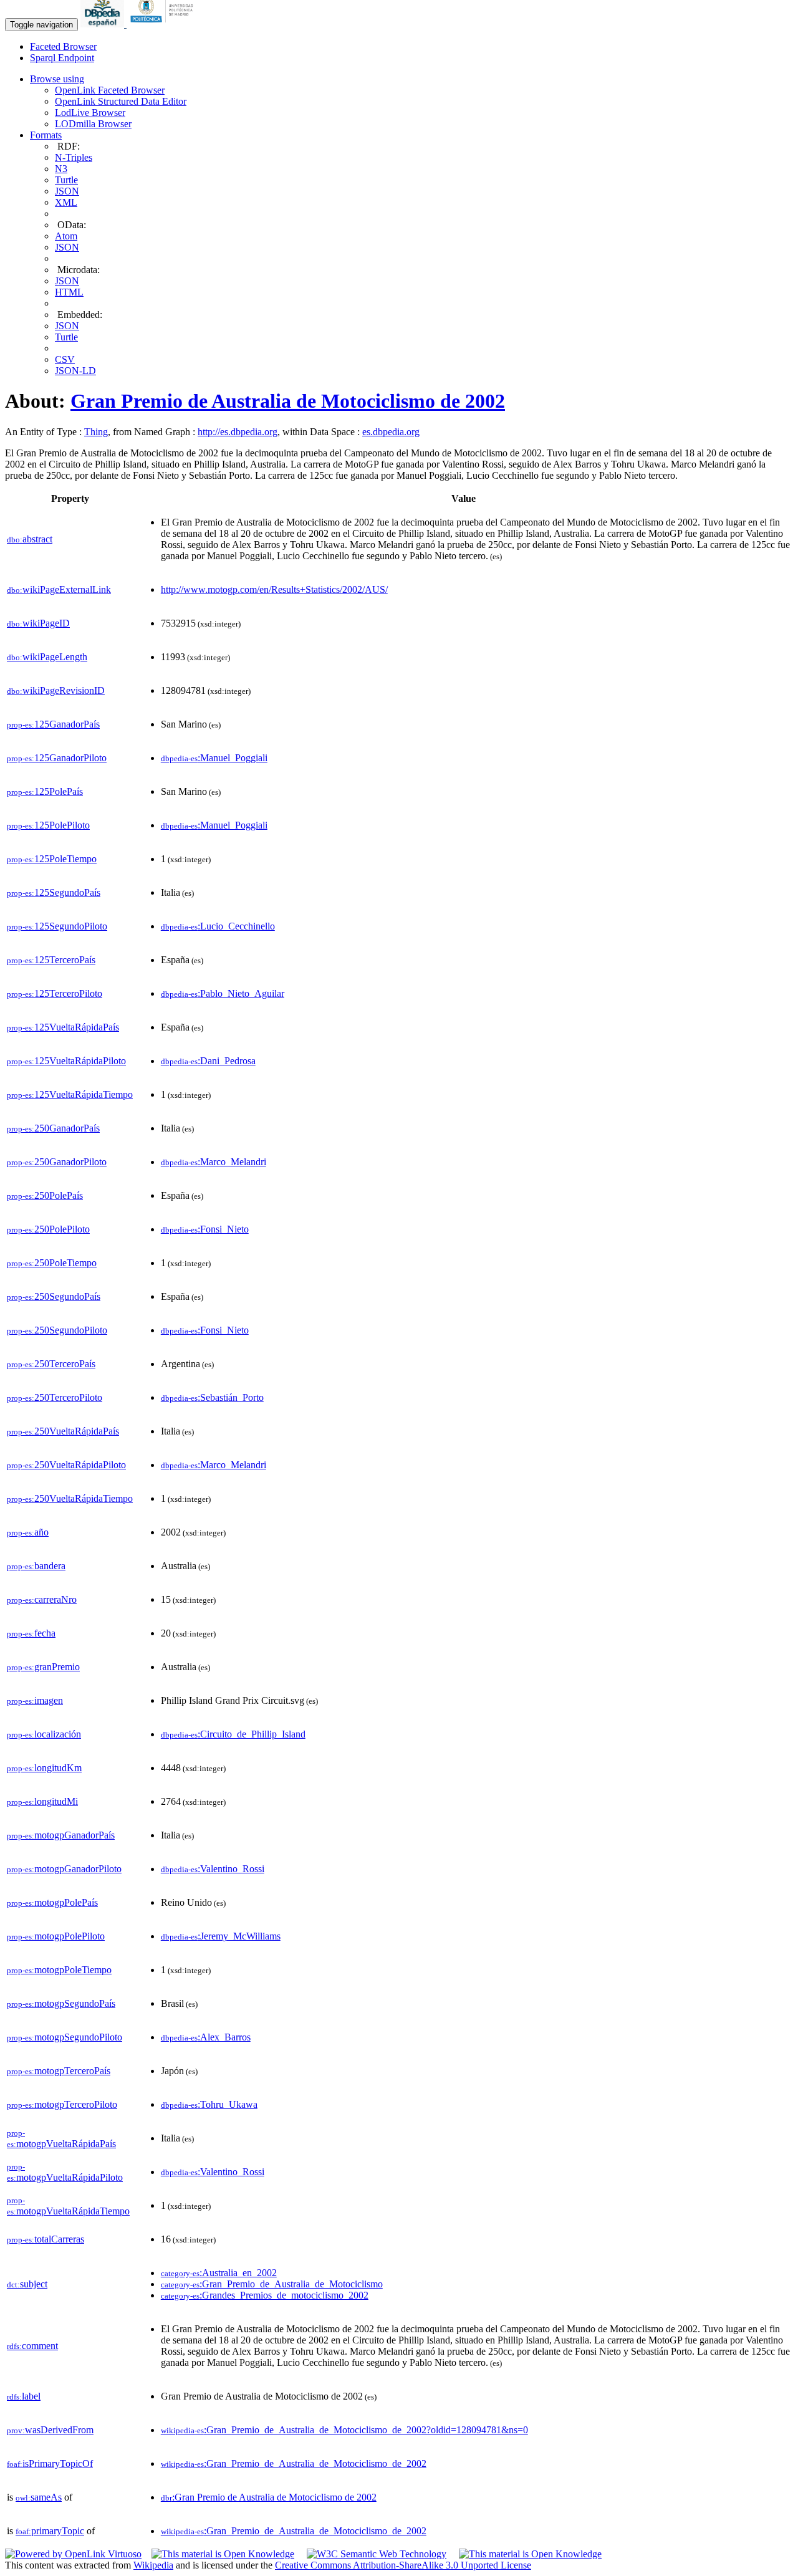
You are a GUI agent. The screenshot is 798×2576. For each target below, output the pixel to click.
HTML (69, 292)
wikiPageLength (47, 657)
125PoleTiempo (52, 859)
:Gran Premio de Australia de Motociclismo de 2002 (269, 2497)
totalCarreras (46, 2239)
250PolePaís (45, 1195)
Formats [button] (46, 135)
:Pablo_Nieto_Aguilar (223, 993)
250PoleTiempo (52, 1263)
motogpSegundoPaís (61, 2003)
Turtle (66, 180)
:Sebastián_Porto (212, 1397)
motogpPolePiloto (56, 1936)
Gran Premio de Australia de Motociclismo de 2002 (288, 401)
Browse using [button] (57, 79)
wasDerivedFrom (50, 2430)
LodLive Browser (90, 113)
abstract (30, 539)
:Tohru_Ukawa (209, 2104)
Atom (66, 236)
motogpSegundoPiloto (65, 2037)
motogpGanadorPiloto (64, 1869)
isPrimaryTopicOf (50, 2463)
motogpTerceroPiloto (62, 2104)
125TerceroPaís (51, 960)
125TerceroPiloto (55, 993)
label (24, 2396)
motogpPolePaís (52, 1902)
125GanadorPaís (53, 724)
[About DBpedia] (103, 24)
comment (32, 2346)
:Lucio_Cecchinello (218, 926)
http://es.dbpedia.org (238, 432)
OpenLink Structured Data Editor (121, 101)
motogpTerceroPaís (59, 2071)
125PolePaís (45, 791)
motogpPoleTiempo (59, 1970)
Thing (96, 432)
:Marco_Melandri (214, 1162)
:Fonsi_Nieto (205, 1229)
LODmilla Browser (93, 124)
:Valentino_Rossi (213, 1869)
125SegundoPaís (54, 892)
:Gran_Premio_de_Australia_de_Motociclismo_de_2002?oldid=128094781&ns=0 (344, 2430)
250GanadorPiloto (57, 1162)
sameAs (39, 2497)
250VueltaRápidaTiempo (70, 1498)
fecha (31, 1633)
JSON (67, 191)
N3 (61, 169)
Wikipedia (153, 2565)
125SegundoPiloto (57, 926)
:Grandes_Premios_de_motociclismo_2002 (265, 2295)
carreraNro (42, 1599)
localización (44, 1734)
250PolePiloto (48, 1229)
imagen (35, 1700)
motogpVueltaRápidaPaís (61, 2139)
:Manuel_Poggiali (214, 758)
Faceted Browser (63, 46)
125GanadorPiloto (57, 758)
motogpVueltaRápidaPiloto (65, 2172)
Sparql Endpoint (62, 58)
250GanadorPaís (53, 1128)
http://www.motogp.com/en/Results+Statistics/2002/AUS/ (274, 589)
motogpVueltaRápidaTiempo (68, 2206)
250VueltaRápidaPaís (63, 1431)
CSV (65, 359)
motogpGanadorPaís (61, 1835)
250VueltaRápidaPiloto (66, 1465)
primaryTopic (50, 2531)
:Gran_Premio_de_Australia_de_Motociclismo (272, 2284)
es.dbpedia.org (391, 432)
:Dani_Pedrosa (208, 1061)
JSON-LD (75, 371)
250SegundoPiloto (57, 1330)
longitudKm (44, 1768)
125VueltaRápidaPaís (63, 1027)
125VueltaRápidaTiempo (70, 1094)
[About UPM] (164, 24)
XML (66, 202)
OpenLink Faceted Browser (110, 90)
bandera (36, 1566)
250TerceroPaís (51, 1364)
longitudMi (42, 1801)
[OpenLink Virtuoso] (73, 2554)
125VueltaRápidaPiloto (66, 1061)
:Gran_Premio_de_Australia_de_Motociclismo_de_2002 (294, 2463)
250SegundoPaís (54, 1296)
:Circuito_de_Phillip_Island (233, 1734)
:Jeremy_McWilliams (221, 1936)
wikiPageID (38, 623)
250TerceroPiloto (55, 1397)
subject (27, 2284)
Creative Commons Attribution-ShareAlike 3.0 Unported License (403, 2565)
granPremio (43, 1667)
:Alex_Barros (206, 2037)
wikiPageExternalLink (59, 589)
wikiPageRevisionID (56, 690)
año (28, 1532)
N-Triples (74, 157)
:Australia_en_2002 (219, 2273)
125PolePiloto (48, 825)
